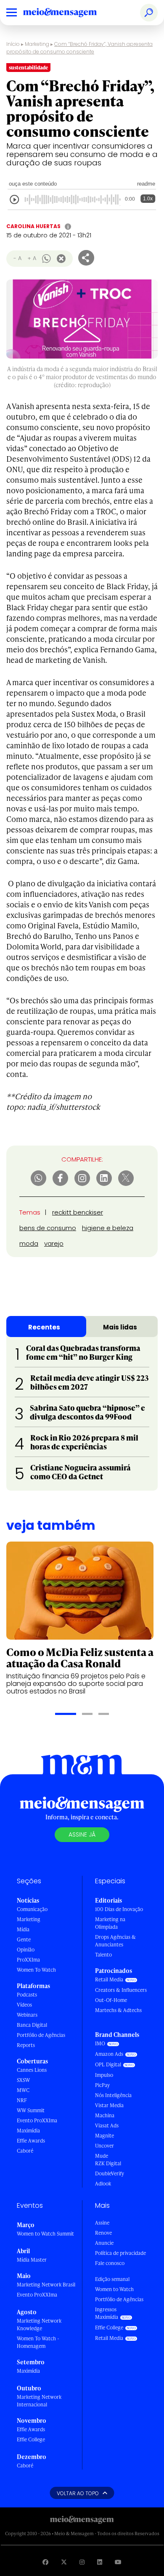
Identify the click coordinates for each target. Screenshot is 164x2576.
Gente (24, 1939)
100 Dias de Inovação (119, 1909)
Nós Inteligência (113, 2095)
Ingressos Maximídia (107, 2313)
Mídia (23, 1929)
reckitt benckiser (78, 1212)
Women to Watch (114, 2289)
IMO (100, 2043)
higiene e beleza (108, 1228)
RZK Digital (108, 2163)
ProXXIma (28, 1960)
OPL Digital (108, 2064)
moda (29, 1243)
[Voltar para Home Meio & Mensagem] (69, 13)
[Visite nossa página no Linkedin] (100, 2562)
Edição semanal (112, 2279)
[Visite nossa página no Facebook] (45, 2562)
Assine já (82, 1834)
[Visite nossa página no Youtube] (118, 2562)
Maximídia (28, 2131)
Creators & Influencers (121, 1990)
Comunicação (32, 1909)
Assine (102, 2223)
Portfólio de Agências (41, 2035)
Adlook (103, 2184)
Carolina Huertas (33, 226)
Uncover (104, 2146)
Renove (103, 2233)
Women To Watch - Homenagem (38, 2342)
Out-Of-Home (111, 2000)
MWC (23, 2090)
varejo (54, 1243)
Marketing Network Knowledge (39, 2325)
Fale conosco (110, 2263)
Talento (103, 1955)
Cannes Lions (32, 2070)
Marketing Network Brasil (46, 2285)
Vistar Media (109, 2105)
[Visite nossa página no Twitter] (64, 2562)
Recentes (44, 1327)
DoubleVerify (110, 2173)
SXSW (23, 2080)
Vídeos (24, 2005)
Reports (26, 2045)
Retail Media (109, 1979)
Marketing (37, 44)
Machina (105, 2115)
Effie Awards (31, 2141)
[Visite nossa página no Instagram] (82, 2562)
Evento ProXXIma (37, 2120)
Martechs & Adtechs (118, 2010)
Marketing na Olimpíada (110, 1923)
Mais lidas (120, 1327)
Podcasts (27, 1995)
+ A (32, 258)
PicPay (102, 2085)
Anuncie (104, 2243)
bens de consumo (48, 1228)
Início (13, 44)
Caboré (25, 2151)
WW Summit (31, 2110)
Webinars (27, 2015)
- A (17, 258)
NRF (22, 2100)
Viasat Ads (107, 2125)
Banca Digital (32, 2025)
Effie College (31, 2439)
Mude (102, 2156)
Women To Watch (36, 1970)
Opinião (26, 1950)
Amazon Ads (109, 2054)
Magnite (104, 2136)
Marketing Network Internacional (39, 2401)
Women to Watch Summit (45, 2234)
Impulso (104, 2075)
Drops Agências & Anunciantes (115, 1941)
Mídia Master (32, 2260)
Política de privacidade (120, 2253)
